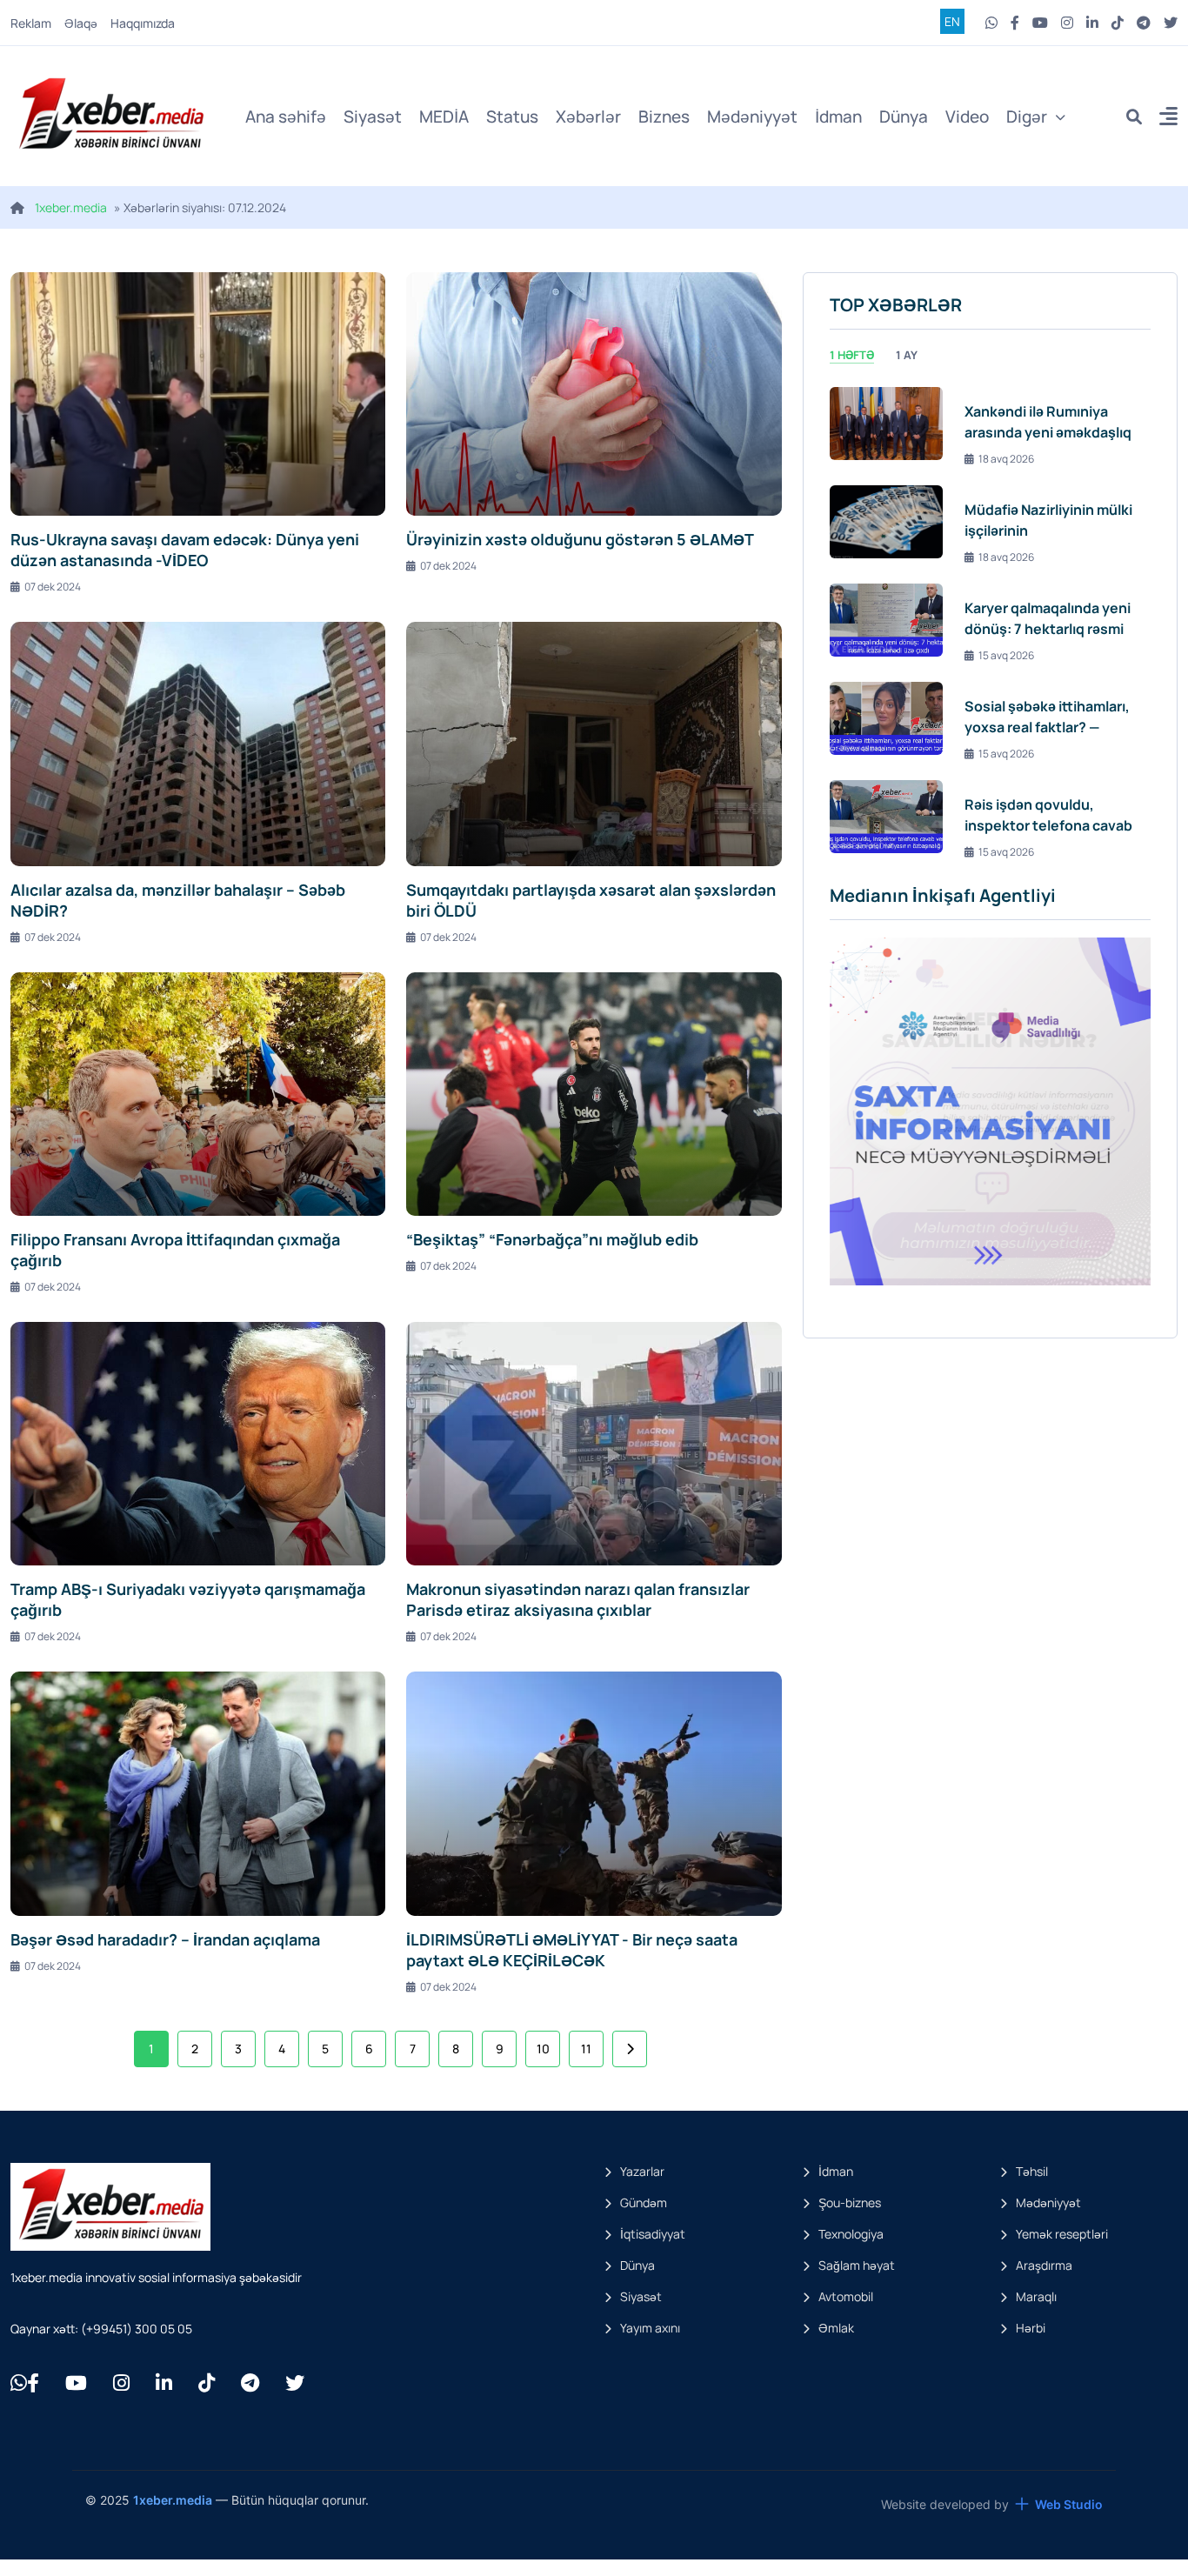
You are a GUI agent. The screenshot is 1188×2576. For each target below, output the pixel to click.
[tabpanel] (990, 620)
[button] (1168, 119)
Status (512, 117)
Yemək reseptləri (1062, 2234)
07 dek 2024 (53, 587)
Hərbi (1031, 2328)
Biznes (664, 117)
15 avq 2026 (1006, 655)
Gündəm (644, 2202)
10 (543, 2049)
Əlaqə (81, 23)
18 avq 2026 (1006, 459)
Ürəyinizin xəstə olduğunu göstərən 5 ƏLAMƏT (580, 539)
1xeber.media (71, 207)
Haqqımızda (143, 23)
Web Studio (1069, 2504)
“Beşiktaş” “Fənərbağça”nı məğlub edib (552, 1239)
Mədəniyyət (752, 117)
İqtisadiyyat (653, 2234)
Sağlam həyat (857, 2265)
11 (586, 2049)
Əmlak (836, 2328)
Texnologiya (851, 2234)
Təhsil (1032, 2171)
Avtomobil (846, 2296)
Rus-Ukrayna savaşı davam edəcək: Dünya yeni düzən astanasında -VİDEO (185, 550)
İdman (838, 117)
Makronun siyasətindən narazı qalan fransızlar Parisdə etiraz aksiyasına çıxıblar (578, 1599)
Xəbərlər (588, 117)
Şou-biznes (850, 2202)
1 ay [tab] (907, 355)
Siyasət (373, 117)
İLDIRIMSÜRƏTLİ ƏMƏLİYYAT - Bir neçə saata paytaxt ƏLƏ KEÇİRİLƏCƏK (572, 1950)
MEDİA (444, 117)
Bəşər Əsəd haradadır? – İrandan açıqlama (165, 1939)
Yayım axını (650, 2328)
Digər (1027, 117)
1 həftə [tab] (852, 355)
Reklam (31, 23)
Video (967, 117)
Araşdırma (1044, 2265)
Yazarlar (642, 2171)
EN (952, 21)
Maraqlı (1036, 2296)
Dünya (904, 117)
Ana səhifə (286, 117)
